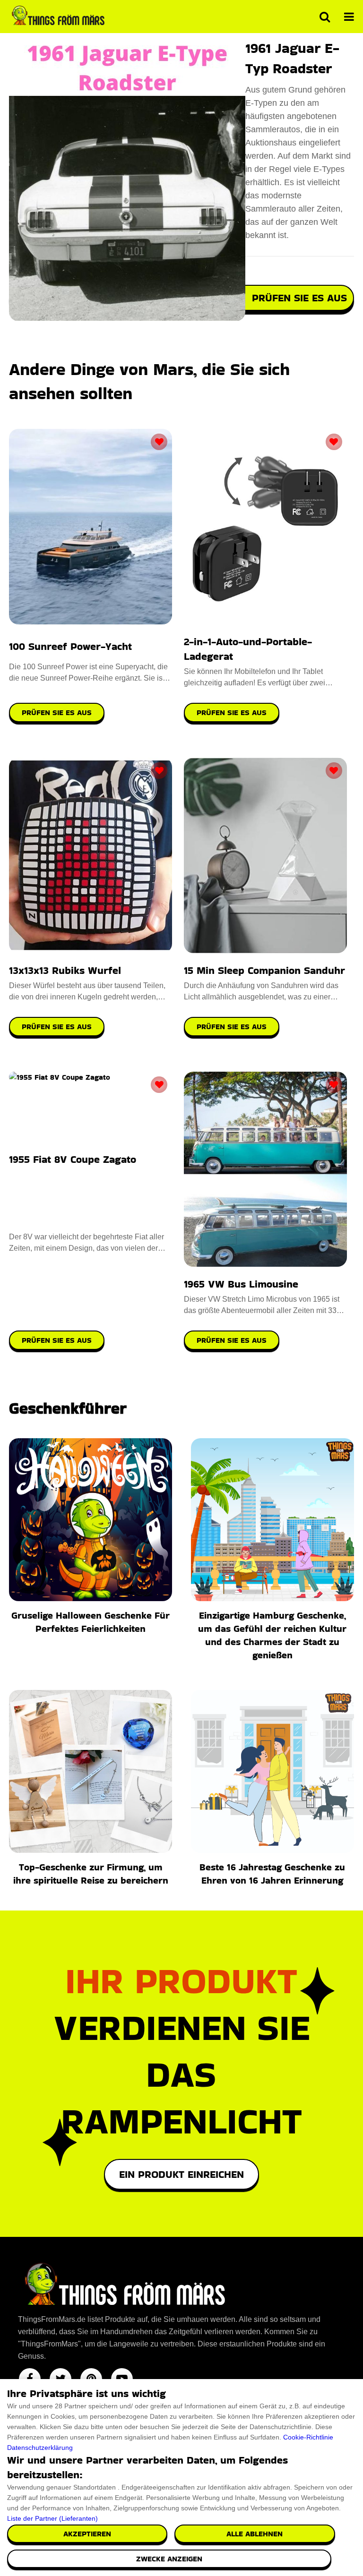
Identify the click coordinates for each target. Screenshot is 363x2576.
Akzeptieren (87, 2534)
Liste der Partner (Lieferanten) (52, 2518)
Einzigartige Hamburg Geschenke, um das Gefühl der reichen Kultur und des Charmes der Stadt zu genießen (272, 1635)
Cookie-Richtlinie (308, 2437)
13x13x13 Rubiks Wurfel (65, 970)
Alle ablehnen (255, 2534)
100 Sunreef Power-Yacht (70, 646)
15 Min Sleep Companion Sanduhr (264, 970)
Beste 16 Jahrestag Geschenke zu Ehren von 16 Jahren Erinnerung (272, 1874)
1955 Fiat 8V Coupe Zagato (73, 1159)
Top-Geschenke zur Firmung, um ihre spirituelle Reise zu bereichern (91, 1874)
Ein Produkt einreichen (181, 2174)
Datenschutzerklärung (40, 2448)
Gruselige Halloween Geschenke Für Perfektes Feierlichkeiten (91, 1622)
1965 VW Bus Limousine (241, 1284)
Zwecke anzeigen (169, 2559)
